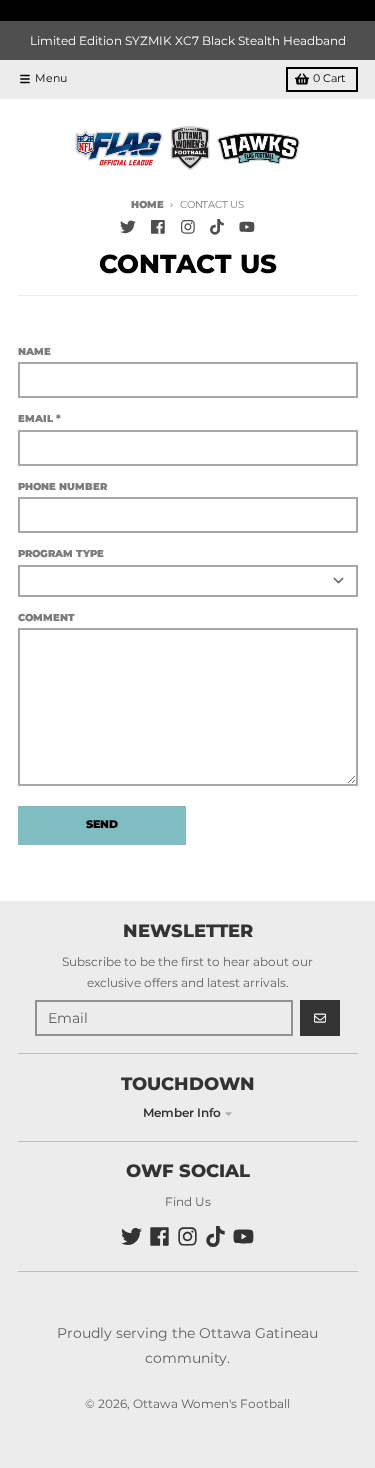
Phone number (62, 486)
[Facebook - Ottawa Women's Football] (157, 227)
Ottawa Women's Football (211, 1403)
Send (102, 824)
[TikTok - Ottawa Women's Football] (217, 227)
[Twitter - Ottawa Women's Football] (128, 227)
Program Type (61, 553)
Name (34, 351)
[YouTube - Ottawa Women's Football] (247, 227)
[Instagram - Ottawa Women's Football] (187, 227)
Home (147, 204)
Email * (39, 418)
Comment (46, 617)
